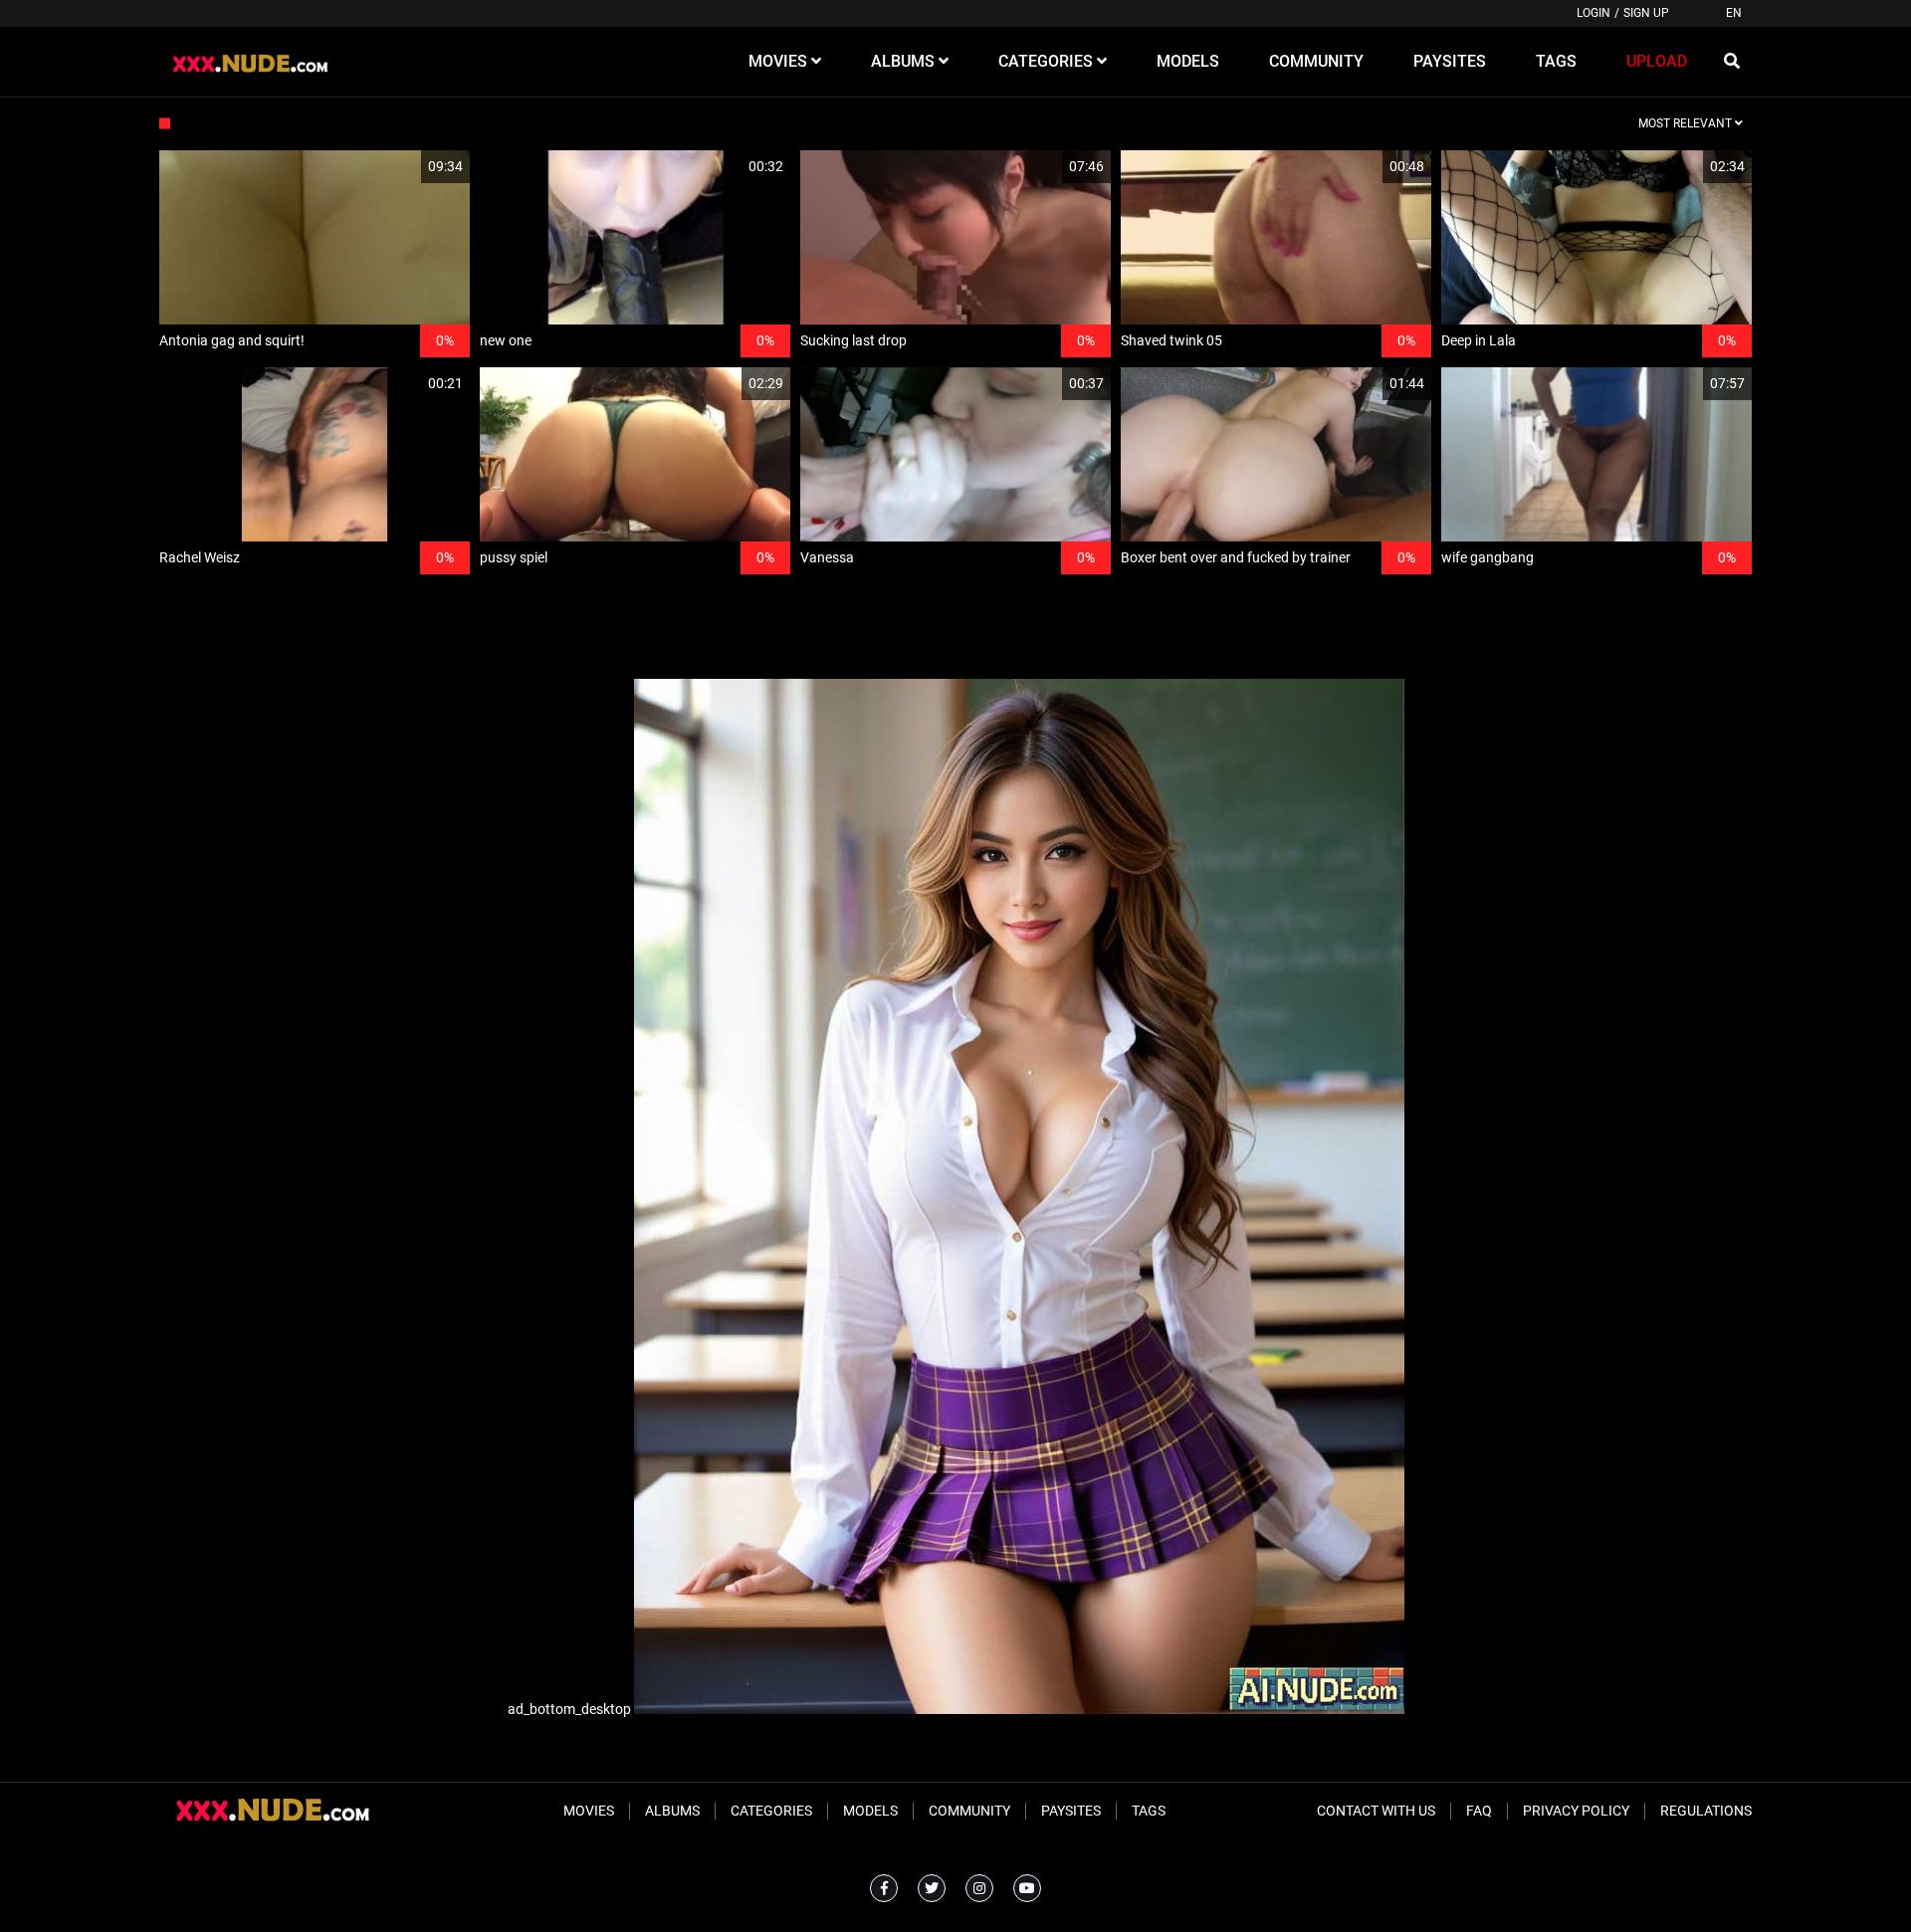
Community (969, 1811)
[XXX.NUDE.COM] (260, 62)
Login (1593, 13)
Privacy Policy (1576, 1811)
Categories (771, 1811)
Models (870, 1811)
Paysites (1071, 1811)
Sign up (1646, 13)
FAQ (1479, 1811)
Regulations (1706, 1811)
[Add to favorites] (407, 167)
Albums (672, 1811)
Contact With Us (1376, 1811)
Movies (589, 1811)
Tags (1149, 1811)
